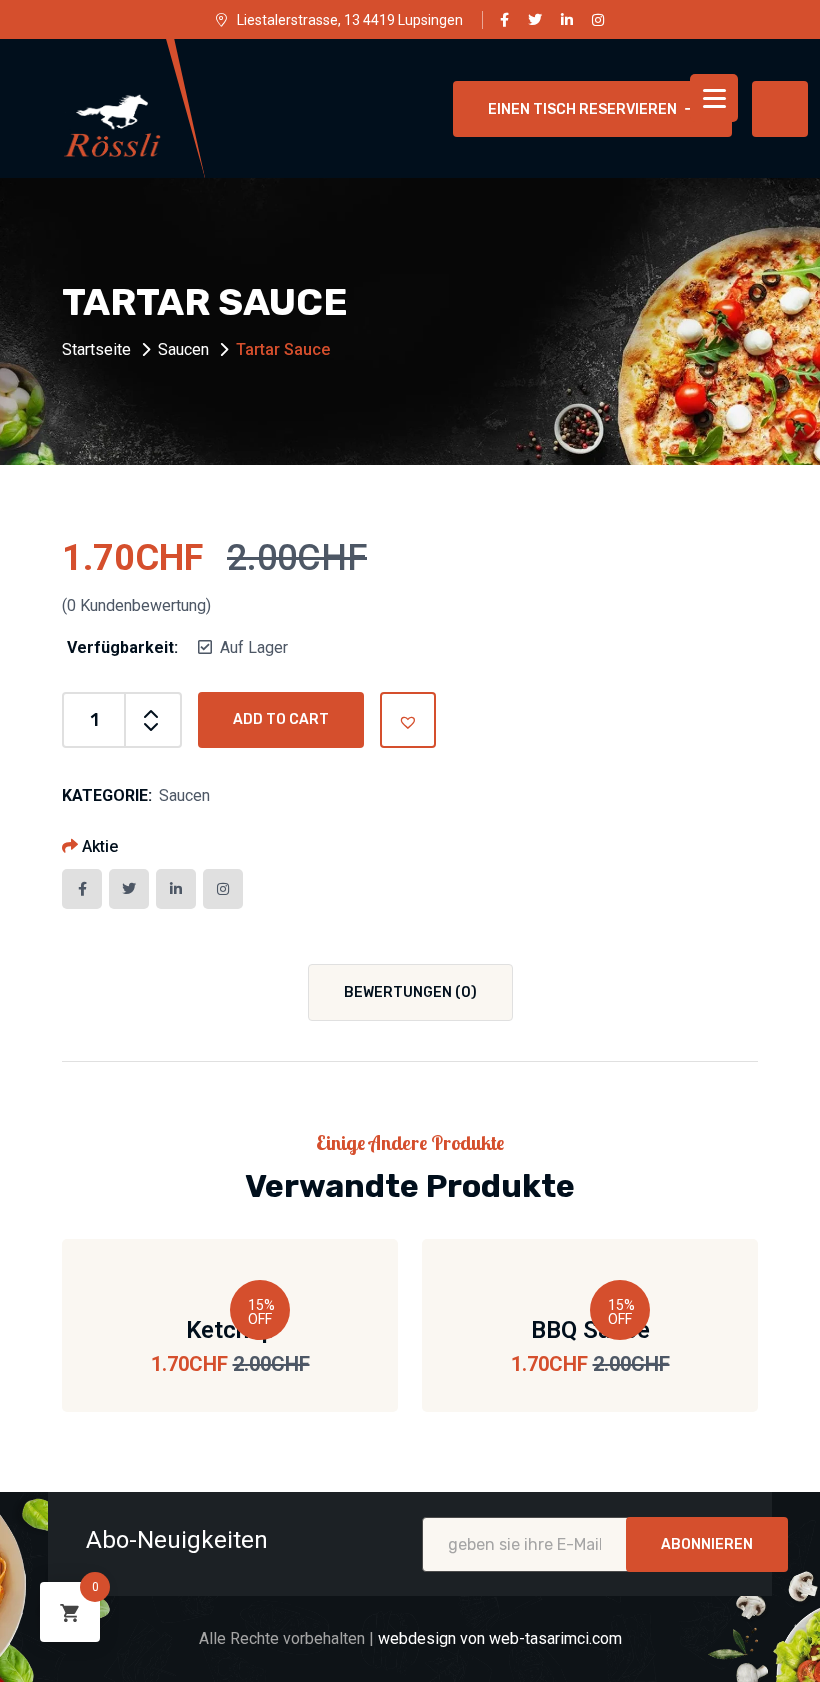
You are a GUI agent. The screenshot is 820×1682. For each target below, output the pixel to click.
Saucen (183, 349)
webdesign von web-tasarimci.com (500, 1638)
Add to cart (281, 719)
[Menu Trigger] (714, 98)
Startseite (96, 349)
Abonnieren (707, 1544)
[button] (408, 720)
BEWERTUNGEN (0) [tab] (410, 992)
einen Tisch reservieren (582, 109)
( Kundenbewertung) (136, 605)
